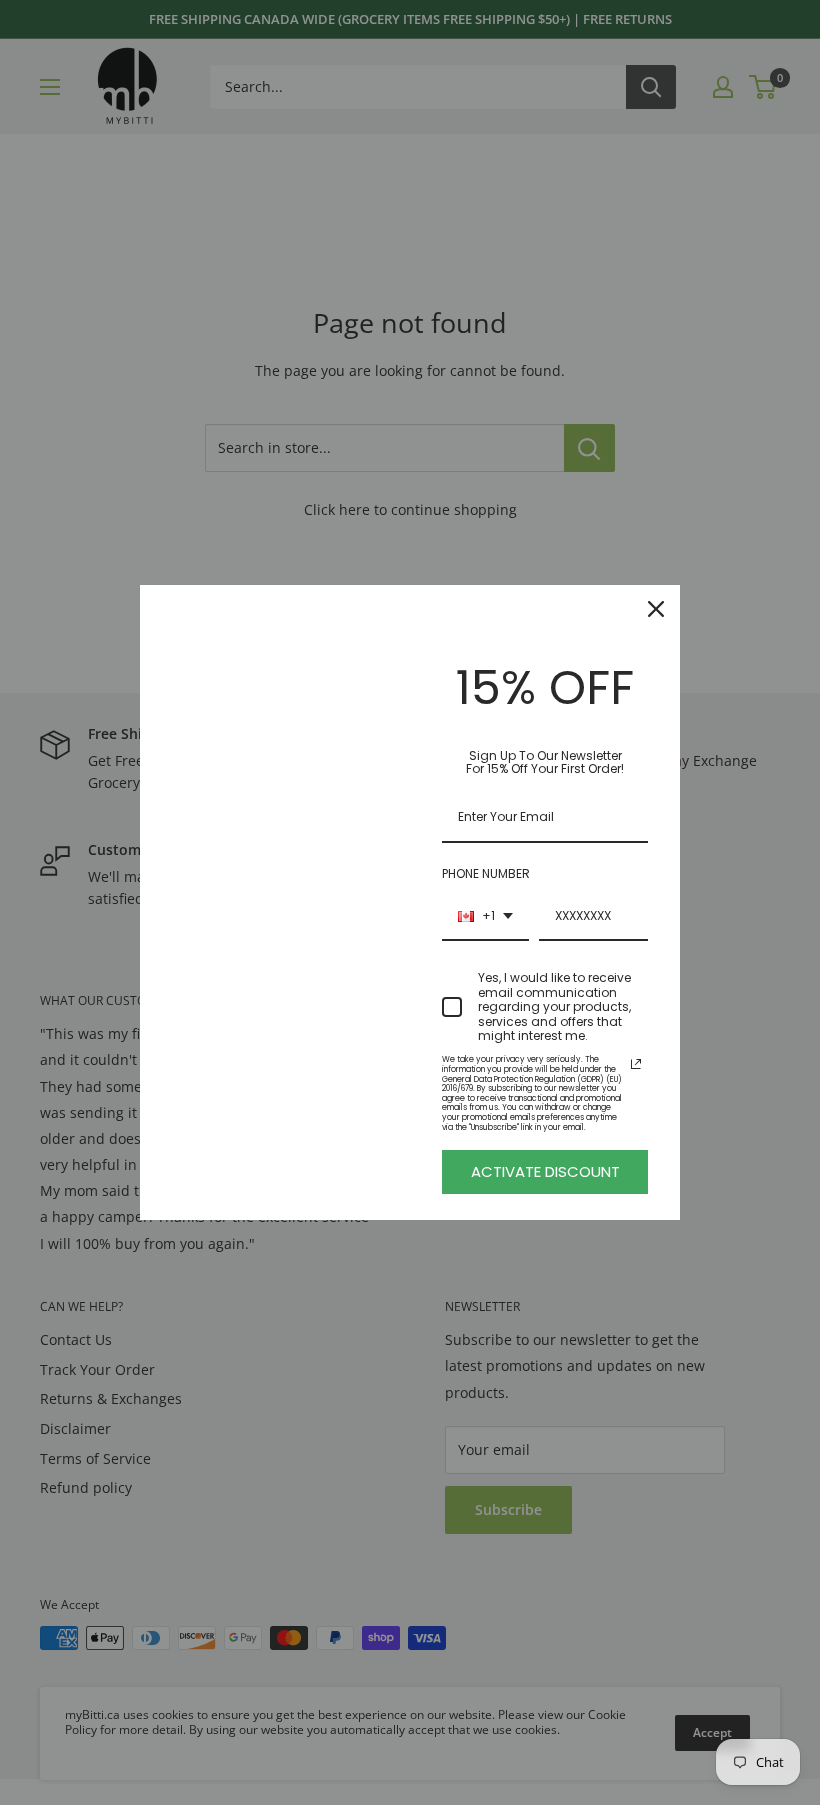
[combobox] (485, 917)
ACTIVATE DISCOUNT (545, 1171)
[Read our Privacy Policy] (636, 1064)
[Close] (656, 609)
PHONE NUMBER (486, 873)
